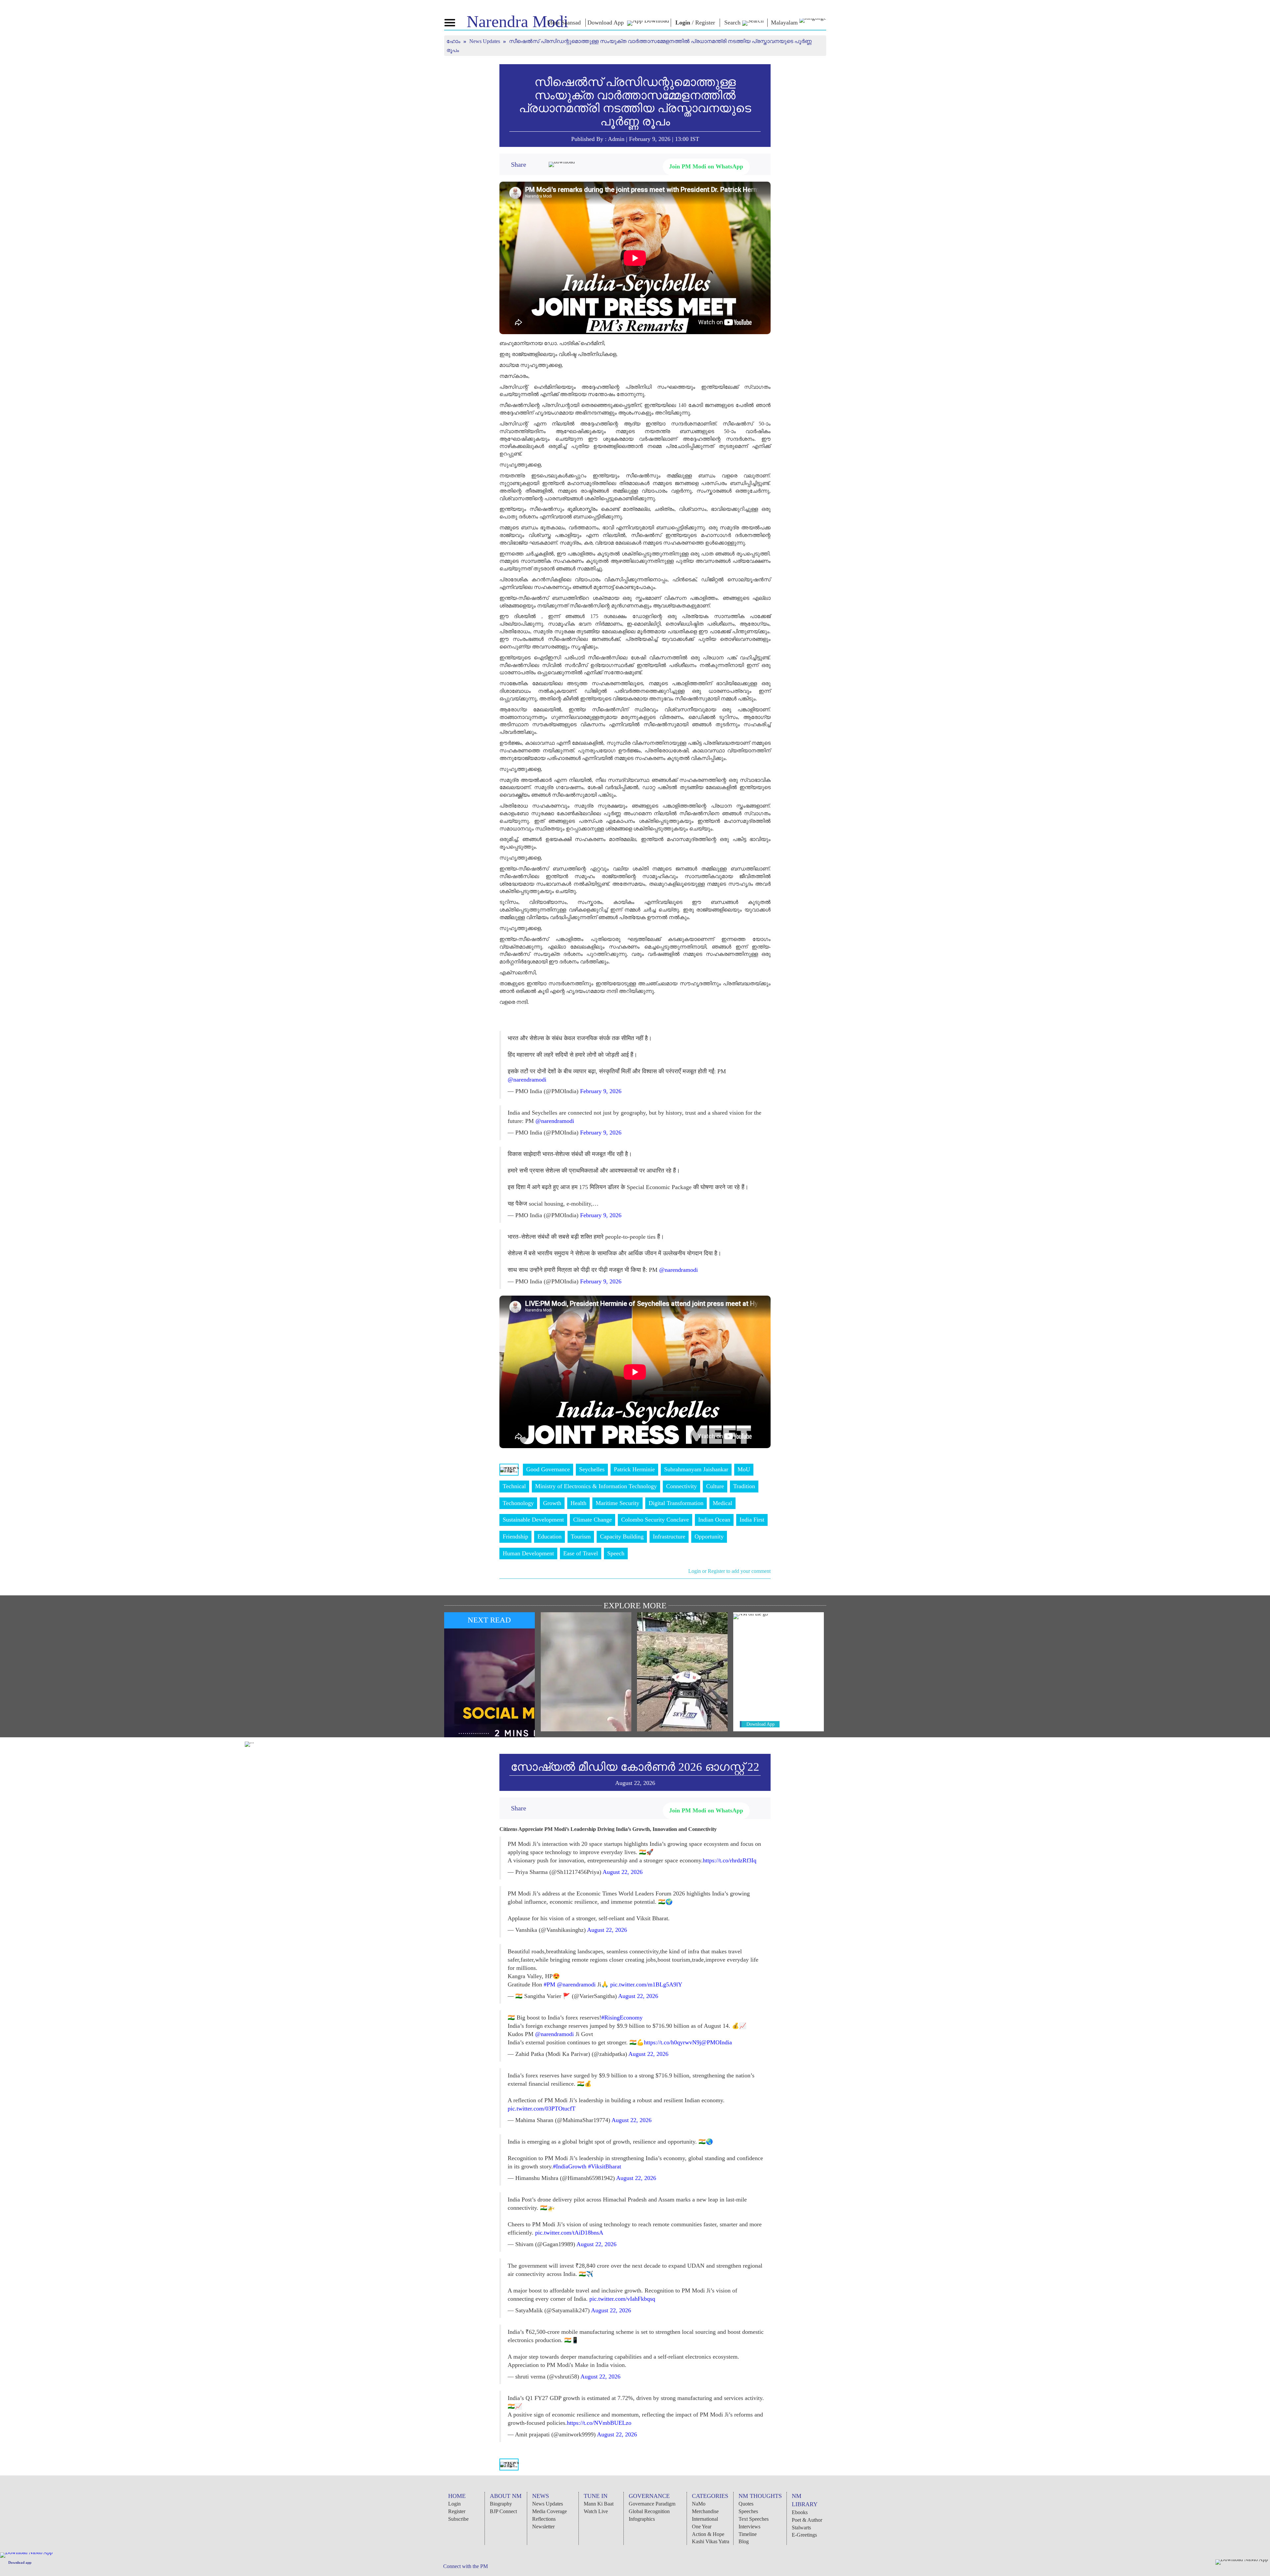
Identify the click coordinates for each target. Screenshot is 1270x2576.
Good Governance (548, 1469)
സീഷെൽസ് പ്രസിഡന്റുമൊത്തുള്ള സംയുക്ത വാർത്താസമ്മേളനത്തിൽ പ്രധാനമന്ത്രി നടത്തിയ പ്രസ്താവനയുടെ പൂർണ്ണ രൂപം (635, 102)
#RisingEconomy (622, 2018)
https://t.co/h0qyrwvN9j (673, 2042)
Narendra (517, 22)
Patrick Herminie (634, 1469)
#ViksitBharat (605, 2166)
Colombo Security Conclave (655, 1520)
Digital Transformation (676, 1503)
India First (752, 1520)
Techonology (518, 1503)
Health (578, 1503)
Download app (20, 2562)
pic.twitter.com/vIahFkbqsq (622, 2299)
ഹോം (454, 41)
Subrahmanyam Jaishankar (696, 1469)
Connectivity (681, 1486)
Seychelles (592, 1469)
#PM (550, 1984)
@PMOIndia (717, 2042)
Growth (552, 1503)
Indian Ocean (714, 1520)
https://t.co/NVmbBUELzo (599, 2423)
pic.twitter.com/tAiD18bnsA (569, 2233)
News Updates (485, 41)
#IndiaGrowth (570, 2166)
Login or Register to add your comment (729, 1571)
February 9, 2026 (601, 1091)
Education (550, 1536)
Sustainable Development (533, 1520)
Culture (715, 1486)
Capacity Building (622, 1536)
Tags (509, 1469)
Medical (722, 1503)
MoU (744, 1469)
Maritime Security (617, 1503)
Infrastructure (669, 1536)
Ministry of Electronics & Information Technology (596, 1486)
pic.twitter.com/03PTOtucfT (542, 2109)
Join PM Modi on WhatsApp (706, 166)
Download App (761, 1724)
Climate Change (593, 1520)
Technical (514, 1486)
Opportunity (709, 1536)
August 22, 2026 (623, 1872)
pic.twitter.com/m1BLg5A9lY (646, 1984)
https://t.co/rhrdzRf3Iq (730, 1860)
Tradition (744, 1486)
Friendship (515, 1536)
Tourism (581, 1536)
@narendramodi (527, 1080)
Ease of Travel (581, 1553)
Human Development (528, 1553)
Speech (616, 1553)
